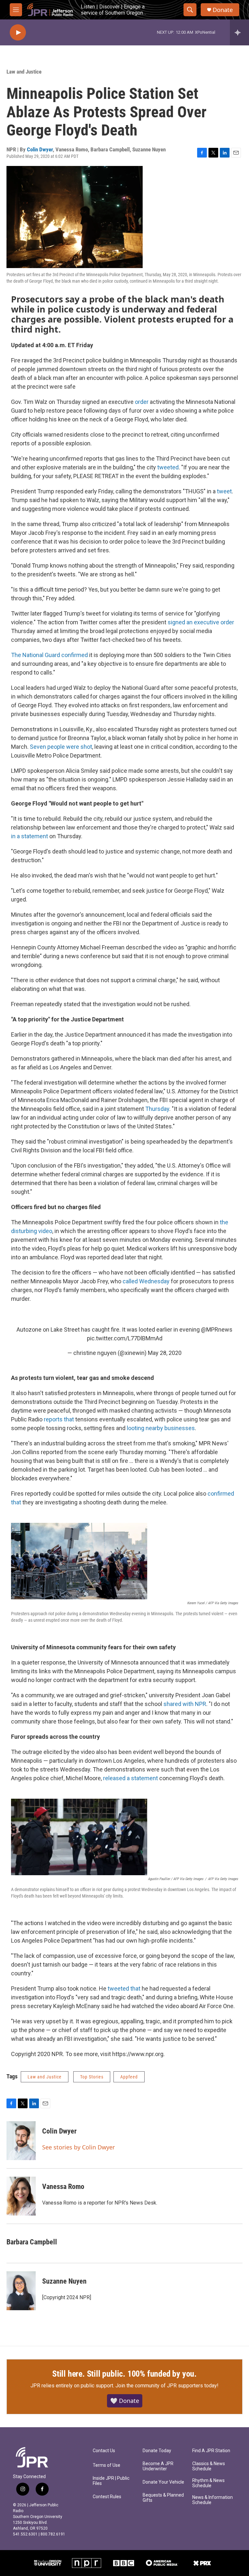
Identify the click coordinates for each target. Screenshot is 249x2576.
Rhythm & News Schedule (208, 2483)
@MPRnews (217, 1329)
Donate (223, 10)
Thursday (157, 1109)
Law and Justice (24, 72)
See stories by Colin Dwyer (78, 2147)
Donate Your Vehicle (163, 2482)
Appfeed (129, 2077)
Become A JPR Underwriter (158, 2466)
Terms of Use (107, 2465)
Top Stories (92, 2077)
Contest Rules (107, 2497)
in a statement (30, 836)
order (142, 402)
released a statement (131, 1778)
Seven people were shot (61, 747)
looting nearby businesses (161, 1428)
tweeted (168, 467)
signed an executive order (201, 622)
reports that (59, 1419)
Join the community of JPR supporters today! (167, 2386)
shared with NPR (185, 1704)
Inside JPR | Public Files (111, 2481)
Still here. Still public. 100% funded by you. (124, 2374)
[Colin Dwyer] (21, 2141)
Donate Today (157, 2451)
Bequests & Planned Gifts (163, 2498)
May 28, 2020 (165, 1353)
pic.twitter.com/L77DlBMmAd (125, 1338)
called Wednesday (146, 1281)
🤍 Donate (125, 2401)
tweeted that (124, 1988)
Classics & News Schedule (209, 2466)
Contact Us (104, 2451)
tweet (224, 491)
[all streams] (239, 32)
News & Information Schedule (213, 2500)
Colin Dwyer (40, 149)
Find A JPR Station (211, 2451)
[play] (18, 33)
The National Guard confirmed (49, 655)
